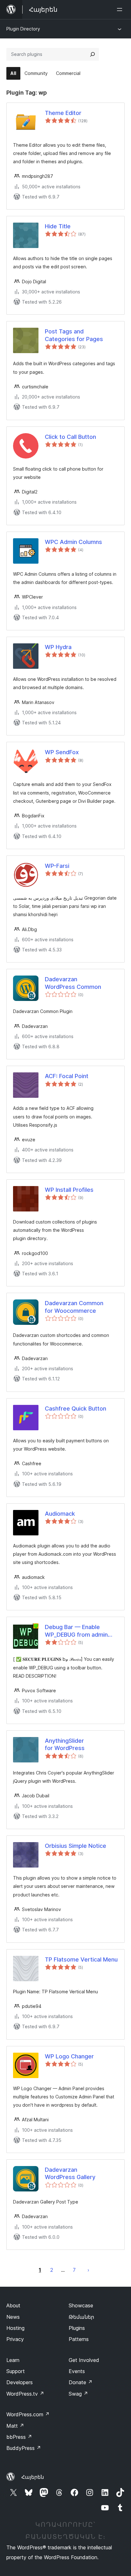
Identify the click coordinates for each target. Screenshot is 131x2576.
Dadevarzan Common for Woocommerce (74, 1307)
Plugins (77, 2328)
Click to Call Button (70, 437)
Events (77, 2371)
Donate (81, 2382)
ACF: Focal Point (67, 1076)
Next (88, 2270)
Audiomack (60, 1514)
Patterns (79, 2339)
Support (16, 2371)
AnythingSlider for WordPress (65, 1744)
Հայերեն (33, 2477)
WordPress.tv (25, 2394)
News (13, 2317)
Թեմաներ (81, 2317)
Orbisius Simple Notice (76, 1846)
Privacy (15, 2339)
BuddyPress (24, 2448)
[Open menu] (121, 10)
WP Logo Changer (69, 2056)
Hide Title (58, 226)
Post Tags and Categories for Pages (74, 335)
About (13, 2305)
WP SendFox (62, 752)
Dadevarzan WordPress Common (73, 983)
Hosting (15, 2328)
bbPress (19, 2437)
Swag (78, 2394)
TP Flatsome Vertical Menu (81, 1959)
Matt (15, 2426)
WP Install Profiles (69, 1190)
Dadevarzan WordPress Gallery (70, 2173)
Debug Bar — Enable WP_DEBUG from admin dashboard (76, 1631)
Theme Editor (63, 113)
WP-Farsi (57, 866)
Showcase (81, 2305)
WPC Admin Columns (73, 542)
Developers (20, 2382)
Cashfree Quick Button (76, 1409)
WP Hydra (58, 647)
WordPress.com (28, 2414)
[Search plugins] (93, 54)
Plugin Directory (23, 29)
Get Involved (84, 2360)
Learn (13, 2360)
